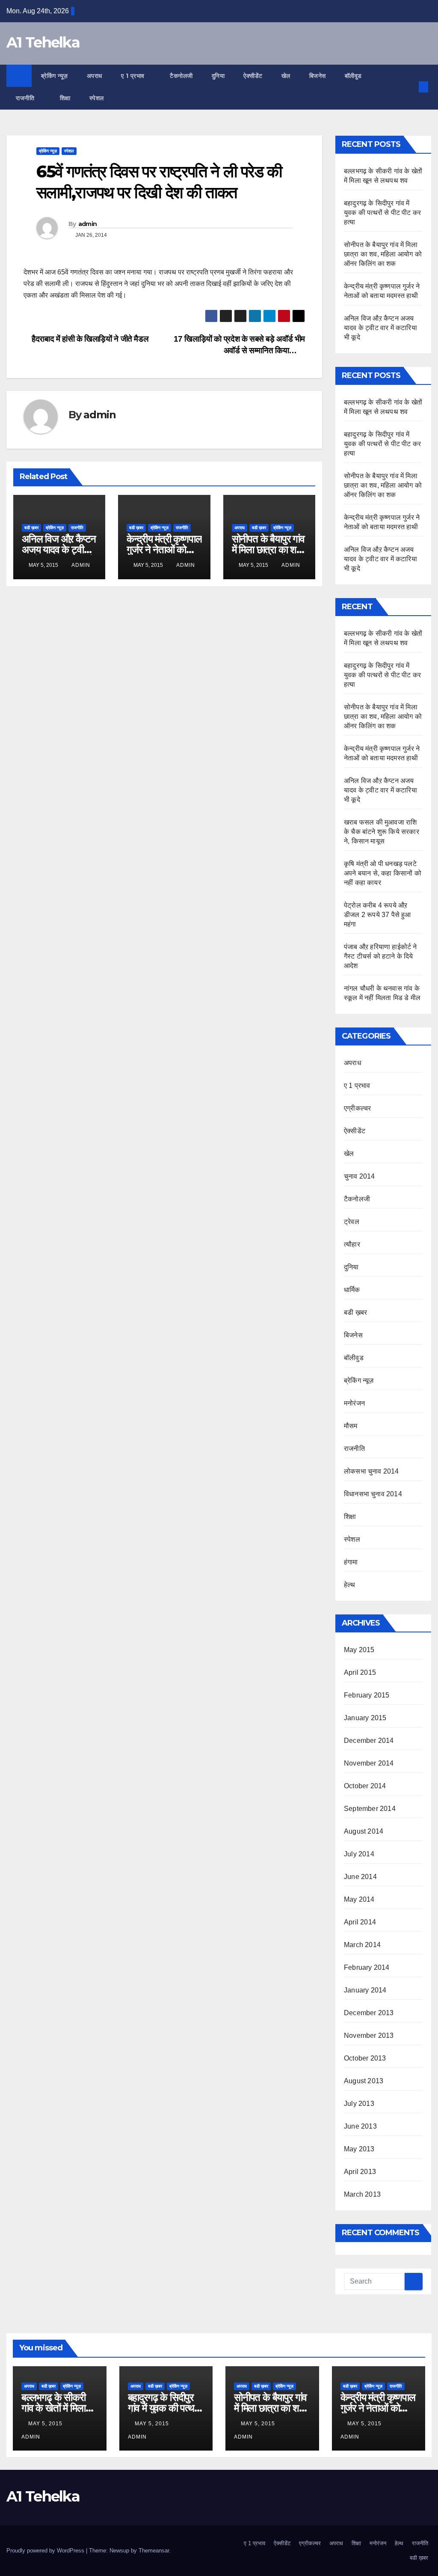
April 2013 (360, 2172)
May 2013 (359, 2149)
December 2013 (369, 2013)
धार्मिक (352, 1290)
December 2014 (369, 1741)
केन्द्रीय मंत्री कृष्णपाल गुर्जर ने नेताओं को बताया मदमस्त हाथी (164, 549)
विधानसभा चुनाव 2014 (373, 1494)
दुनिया (218, 76)
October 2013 (365, 2058)
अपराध (95, 76)
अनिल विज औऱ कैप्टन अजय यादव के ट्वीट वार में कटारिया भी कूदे (59, 549)
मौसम (351, 1426)
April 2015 (360, 1672)
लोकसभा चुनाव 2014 (371, 1471)
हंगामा (351, 1562)
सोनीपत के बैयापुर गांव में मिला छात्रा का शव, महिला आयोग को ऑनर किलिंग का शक (383, 254)
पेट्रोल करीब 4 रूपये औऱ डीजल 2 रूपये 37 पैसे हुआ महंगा (377, 915)
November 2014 (369, 1763)
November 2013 (369, 2035)
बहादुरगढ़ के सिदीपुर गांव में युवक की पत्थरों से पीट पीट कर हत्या (382, 213)
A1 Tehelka (43, 42)
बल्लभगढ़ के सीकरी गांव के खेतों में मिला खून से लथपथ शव (53, 2408)
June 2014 (360, 1877)
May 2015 (359, 1650)
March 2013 (362, 2194)
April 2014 (360, 1922)
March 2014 (362, 1945)
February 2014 (367, 1967)
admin (88, 224)
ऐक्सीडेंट (253, 76)
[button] (409, 87)
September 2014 (370, 1809)
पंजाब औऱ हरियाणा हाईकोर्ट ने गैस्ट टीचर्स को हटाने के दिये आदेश (380, 956)
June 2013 (360, 2126)
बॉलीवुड (353, 76)
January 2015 (365, 1718)
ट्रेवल (352, 1222)
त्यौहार (352, 1244)
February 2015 (367, 1695)
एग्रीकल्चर (357, 1108)
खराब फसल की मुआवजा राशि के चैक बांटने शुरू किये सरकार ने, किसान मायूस (382, 832)
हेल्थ (350, 1585)
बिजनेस (318, 76)
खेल (286, 76)
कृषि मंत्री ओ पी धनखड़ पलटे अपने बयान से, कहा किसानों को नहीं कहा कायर (383, 873)
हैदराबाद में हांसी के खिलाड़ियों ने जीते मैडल (89, 339)
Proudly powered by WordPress (46, 2551)
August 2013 (364, 2081)
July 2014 (359, 1854)
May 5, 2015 (46, 2424)
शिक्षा (65, 98)
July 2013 (359, 2104)
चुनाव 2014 (360, 1176)
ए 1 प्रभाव (134, 76)
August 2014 (364, 1831)
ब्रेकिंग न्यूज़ (55, 76)
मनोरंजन (354, 1403)
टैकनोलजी (181, 76)
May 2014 (359, 1899)
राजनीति (26, 98)
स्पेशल (98, 98)
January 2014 (365, 1990)
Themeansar (154, 2551)
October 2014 (365, 1786)
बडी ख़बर (31, 528)
